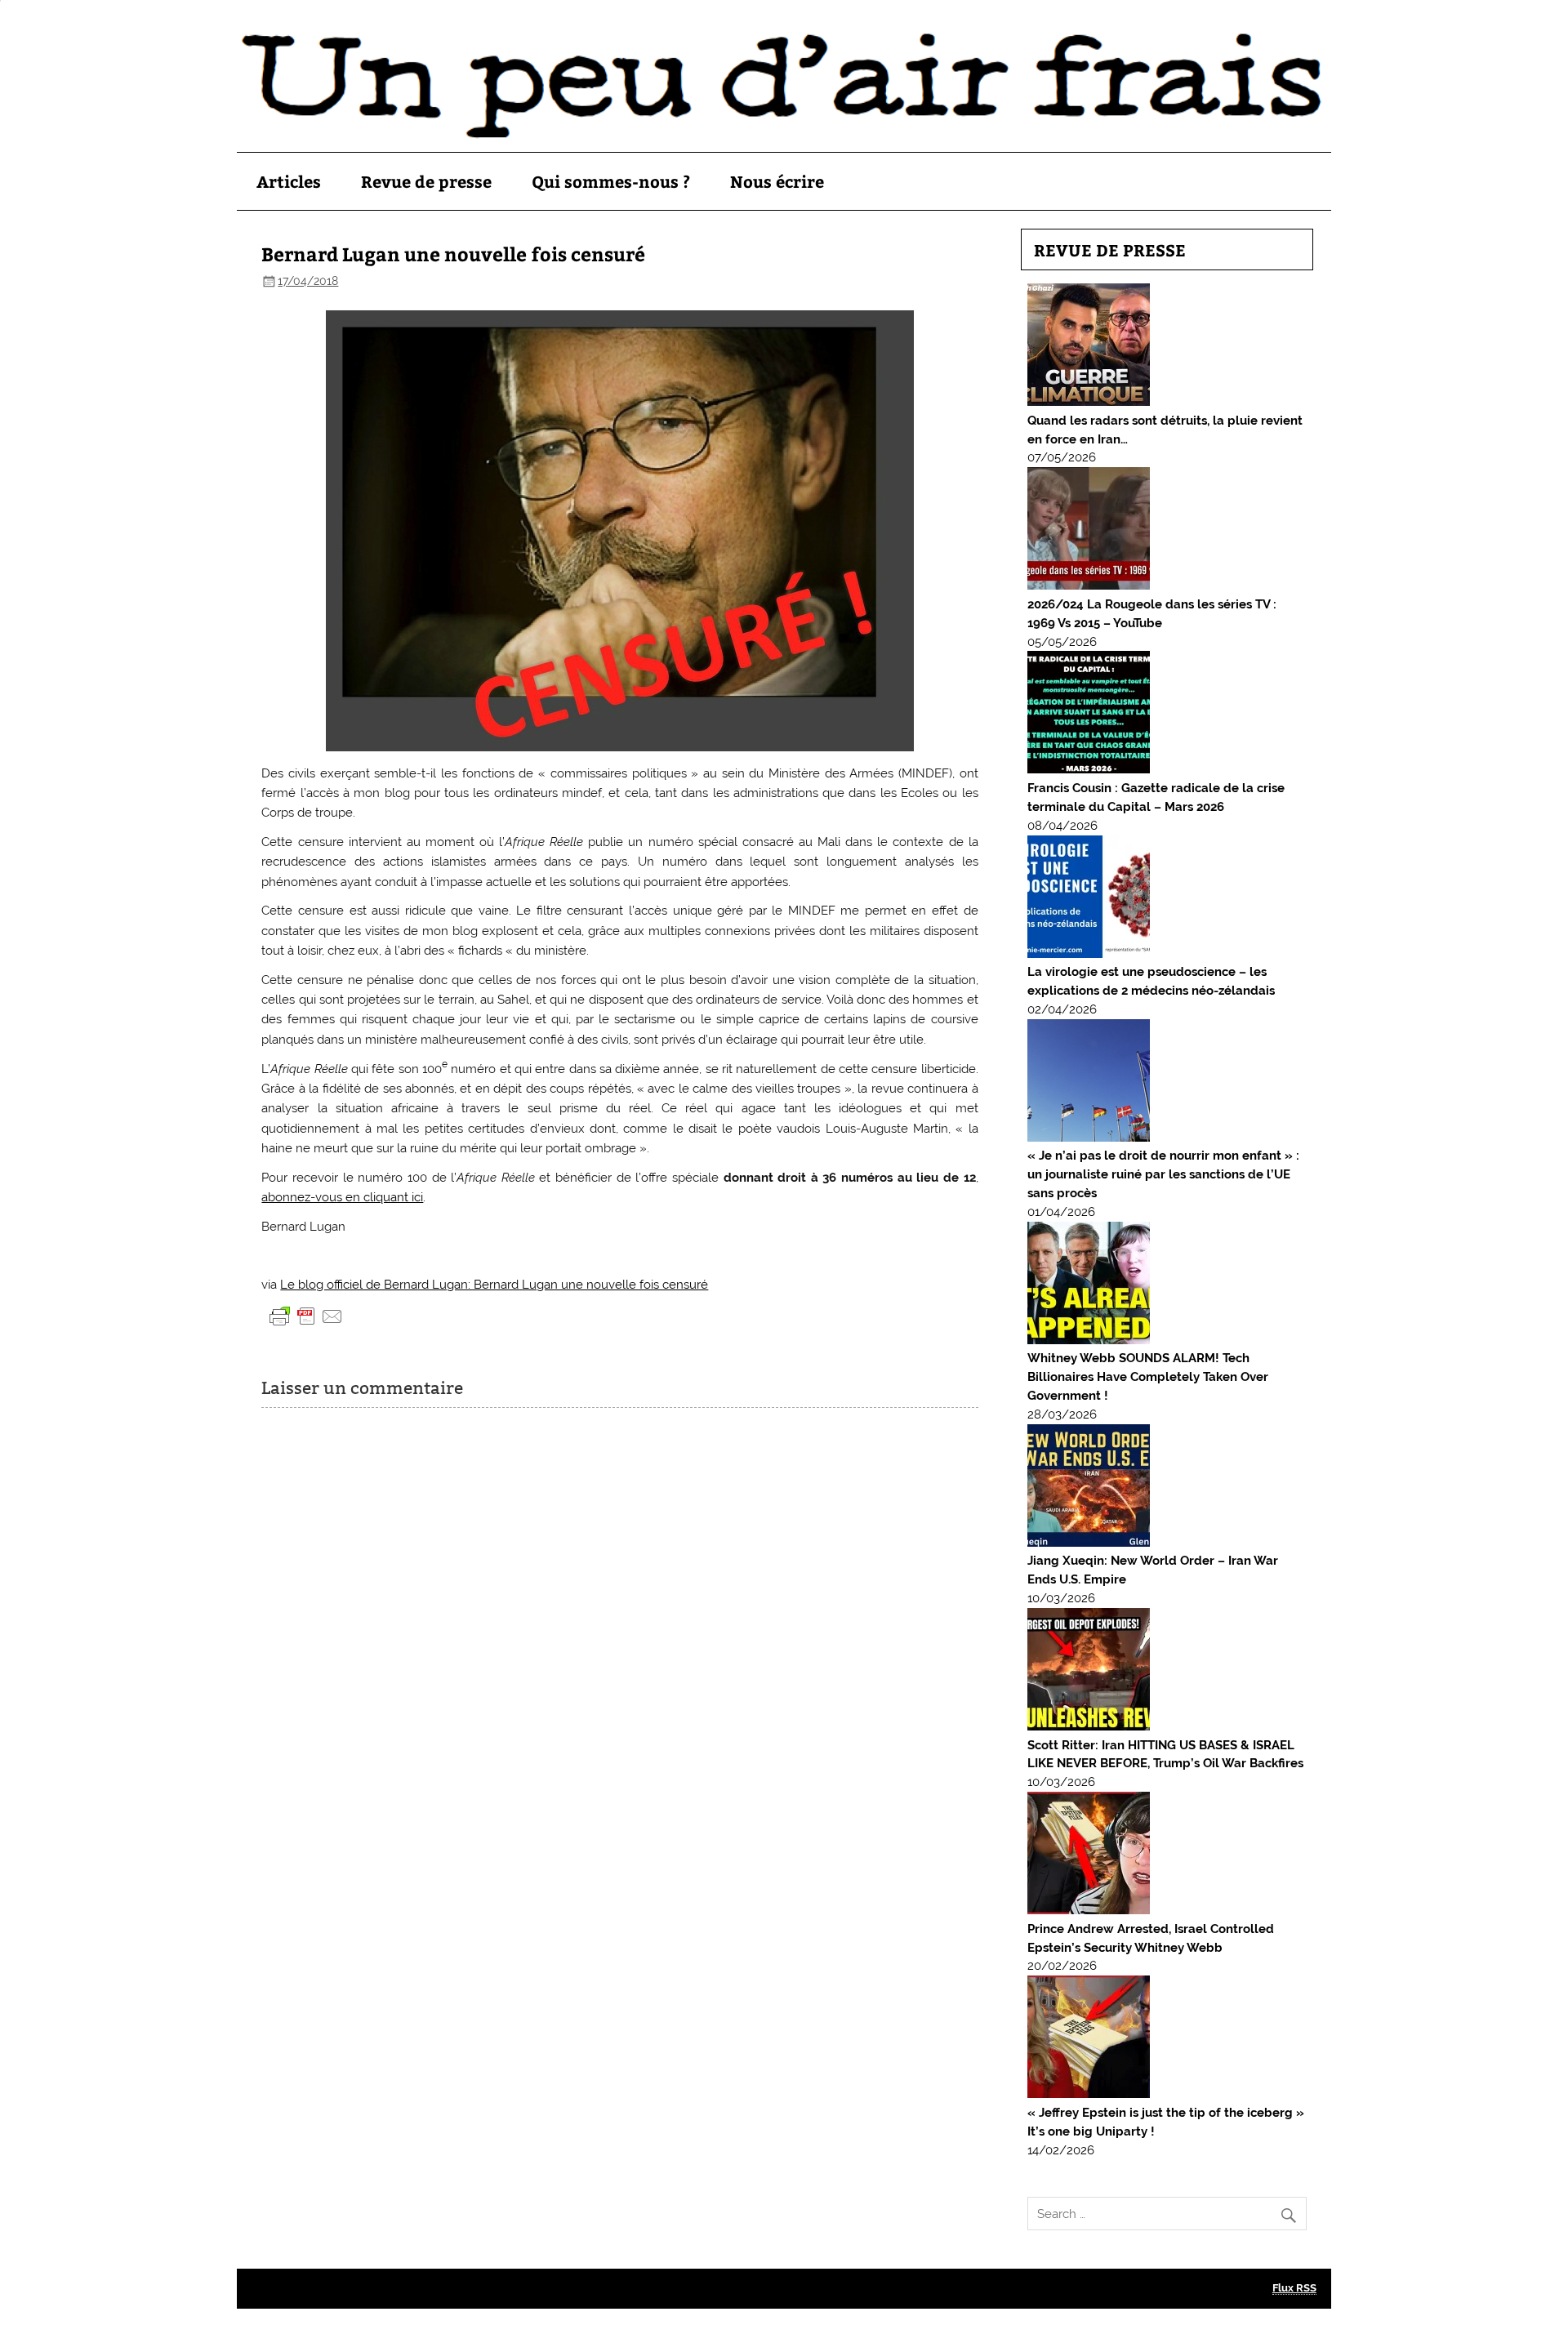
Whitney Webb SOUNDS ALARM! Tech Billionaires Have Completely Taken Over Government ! (1148, 1377)
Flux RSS (1294, 2288)
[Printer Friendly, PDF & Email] (306, 1315)
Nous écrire (777, 181)
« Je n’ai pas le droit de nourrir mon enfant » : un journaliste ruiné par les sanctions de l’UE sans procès (1163, 1174)
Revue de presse (426, 181)
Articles (289, 181)
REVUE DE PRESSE (1110, 249)
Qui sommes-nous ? (611, 181)
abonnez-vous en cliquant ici (342, 1197)
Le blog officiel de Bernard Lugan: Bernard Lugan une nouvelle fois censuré (494, 1285)
